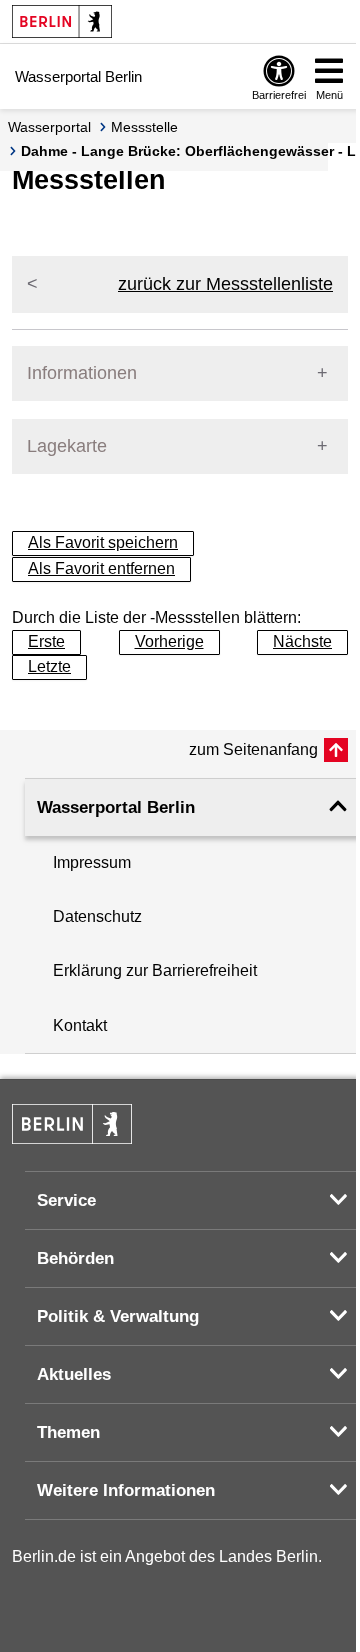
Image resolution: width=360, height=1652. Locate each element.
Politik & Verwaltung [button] (118, 1316)
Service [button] (66, 1200)
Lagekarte (67, 446)
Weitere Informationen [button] (126, 1490)
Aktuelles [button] (74, 1374)
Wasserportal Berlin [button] (116, 807)
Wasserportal (49, 127)
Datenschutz (97, 916)
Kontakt (80, 1025)
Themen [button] (68, 1432)
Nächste (302, 641)
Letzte (49, 666)
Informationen (82, 373)
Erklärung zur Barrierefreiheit (155, 970)
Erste (46, 641)
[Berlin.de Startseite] (62, 21)
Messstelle (144, 127)
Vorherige (169, 641)
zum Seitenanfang (253, 749)
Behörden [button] (75, 1258)
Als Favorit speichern (103, 542)
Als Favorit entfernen (101, 568)
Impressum (92, 862)
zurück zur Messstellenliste (225, 284)
